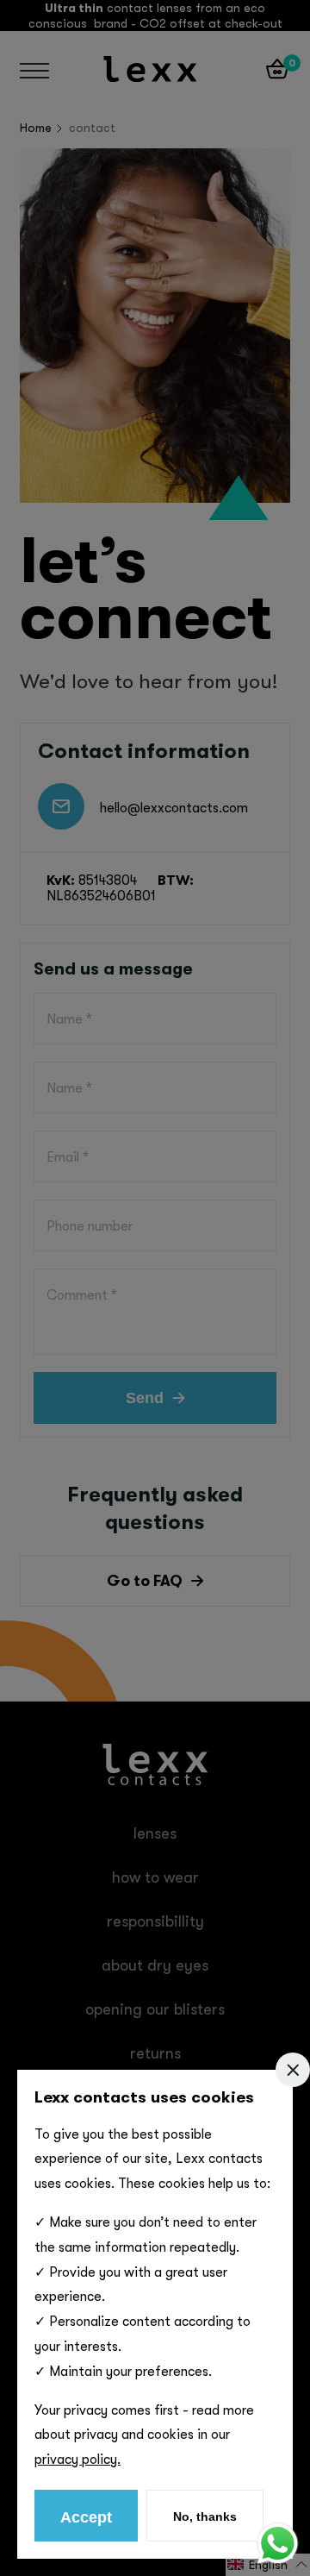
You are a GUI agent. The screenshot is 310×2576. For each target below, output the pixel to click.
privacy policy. (77, 2460)
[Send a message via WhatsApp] (278, 2544)
